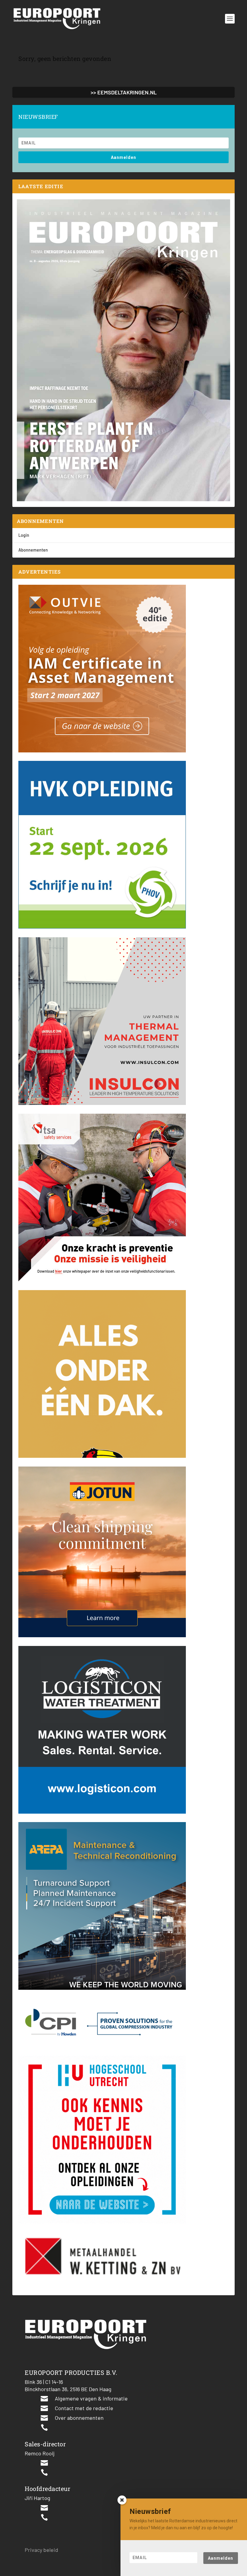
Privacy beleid (41, 2550)
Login (24, 535)
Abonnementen (33, 550)
